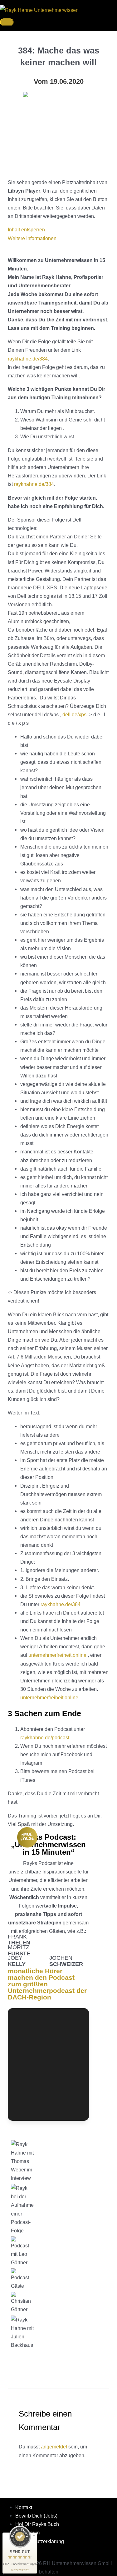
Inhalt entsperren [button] (26, 229)
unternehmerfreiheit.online (57, 1655)
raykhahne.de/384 (28, 359)
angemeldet (54, 2447)
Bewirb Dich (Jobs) (36, 2516)
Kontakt (24, 2507)
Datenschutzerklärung (40, 2541)
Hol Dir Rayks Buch (37, 2524)
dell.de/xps (74, 714)
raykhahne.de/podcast (45, 1737)
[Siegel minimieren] (34, 2536)
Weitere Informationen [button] (32, 238)
